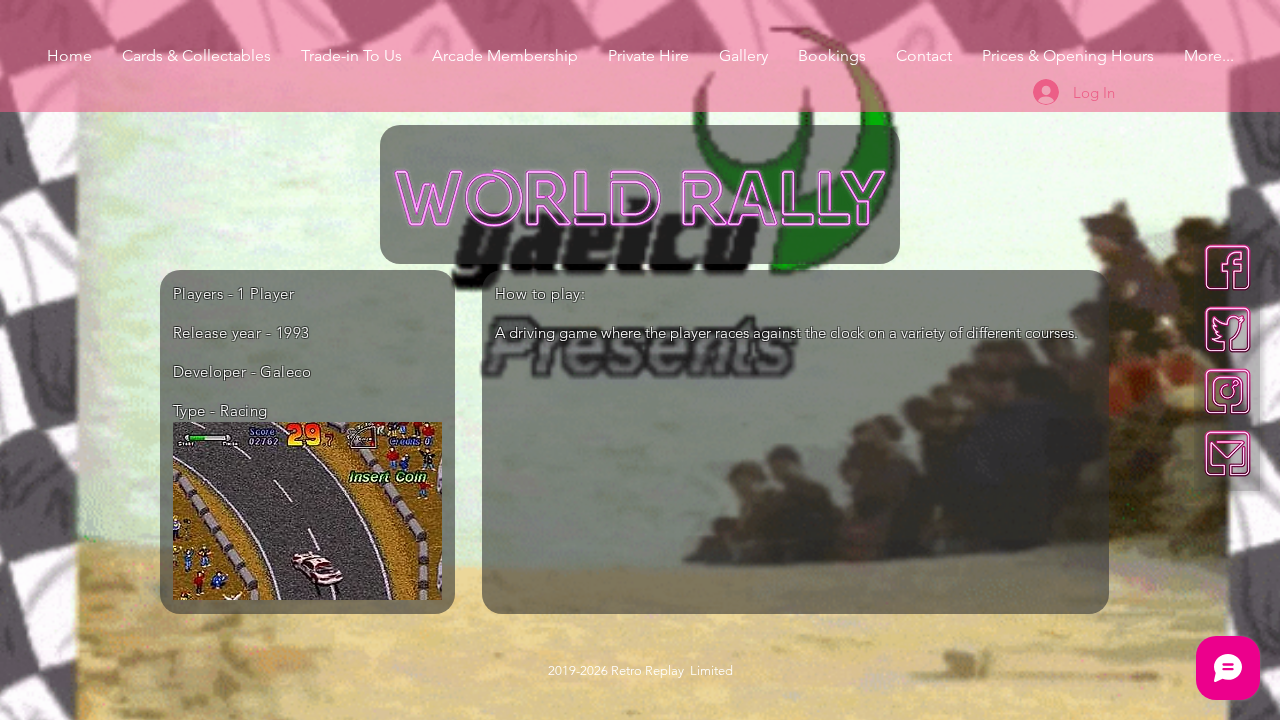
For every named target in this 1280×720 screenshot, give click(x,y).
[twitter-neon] (1227, 329)
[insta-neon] (1227, 391)
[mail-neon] (1227, 453)
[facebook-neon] (1227, 267)
